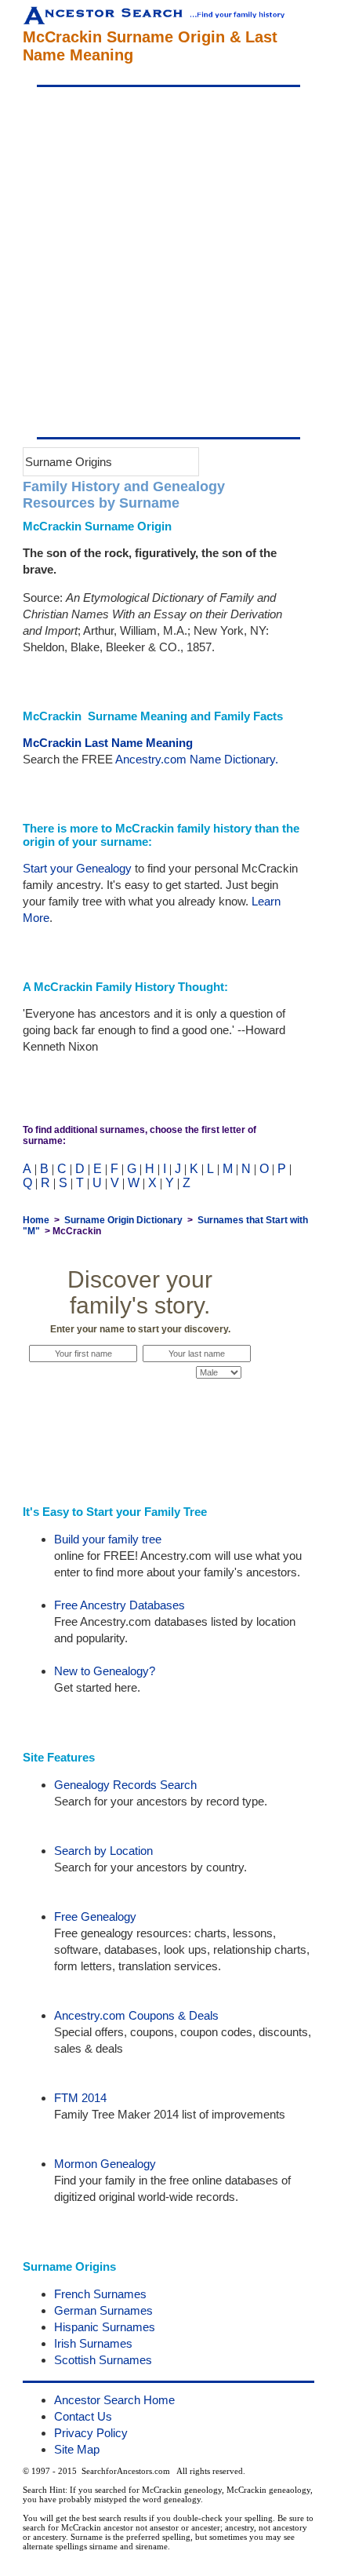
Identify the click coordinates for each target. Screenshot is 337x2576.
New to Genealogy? (105, 1671)
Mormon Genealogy (105, 2164)
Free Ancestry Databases (120, 1605)
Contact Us (83, 2416)
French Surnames (100, 2294)
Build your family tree (108, 1539)
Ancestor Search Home (114, 2400)
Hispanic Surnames (105, 2327)
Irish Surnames (93, 2343)
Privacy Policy (91, 2433)
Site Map (77, 2449)
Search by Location (103, 1851)
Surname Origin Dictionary (123, 1220)
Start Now (140, 1402)
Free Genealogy (95, 1917)
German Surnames (103, 2310)
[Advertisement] (168, 262)
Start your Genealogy (77, 868)
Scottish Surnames (103, 2360)
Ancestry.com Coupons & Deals (136, 2015)
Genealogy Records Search (125, 1785)
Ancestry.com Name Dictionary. (197, 759)
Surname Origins (69, 462)
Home (36, 1220)
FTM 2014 (80, 2098)
